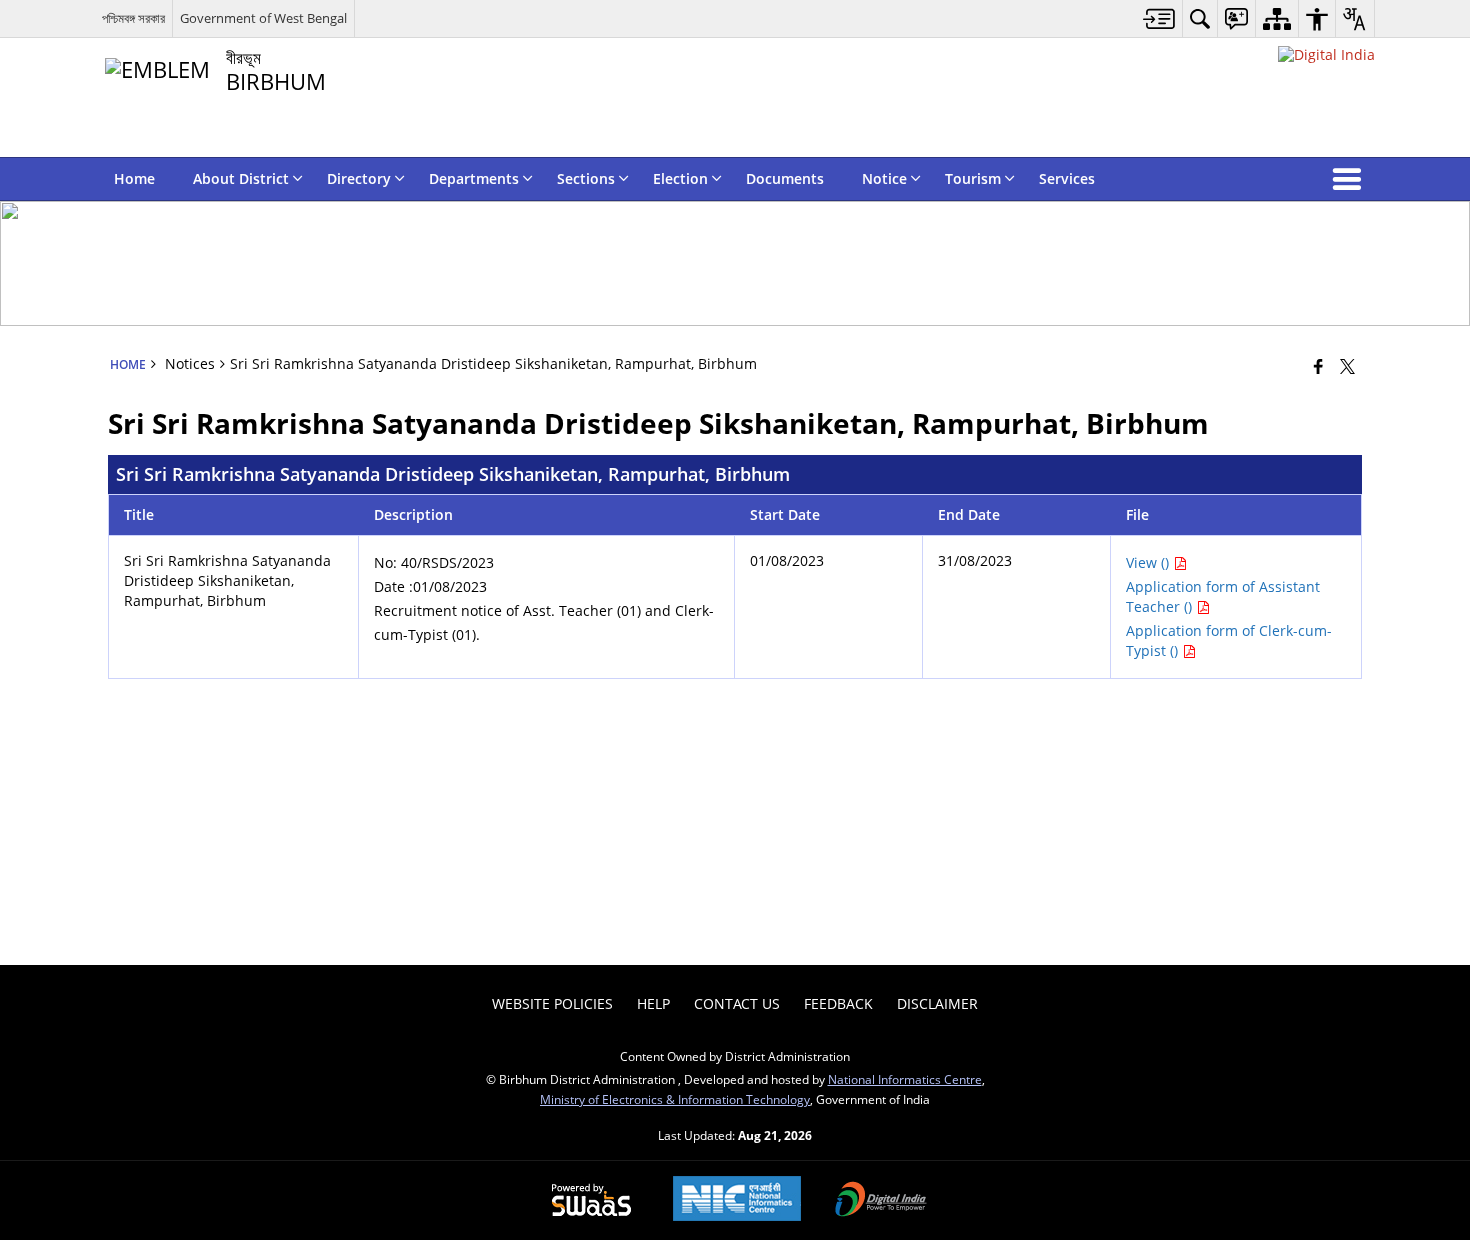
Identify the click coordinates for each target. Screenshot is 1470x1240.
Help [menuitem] (653, 1003)
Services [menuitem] (1067, 178)
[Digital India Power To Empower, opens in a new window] (881, 1201)
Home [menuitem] (134, 178)
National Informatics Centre (905, 1079)
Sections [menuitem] (586, 178)
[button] (1351, 179)
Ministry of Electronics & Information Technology (675, 1099)
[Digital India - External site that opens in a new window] (1326, 54)
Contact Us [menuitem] (737, 1003)
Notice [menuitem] (884, 178)
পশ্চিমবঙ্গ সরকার (133, 18)
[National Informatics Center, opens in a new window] (737, 1200)
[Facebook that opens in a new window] (1318, 366)
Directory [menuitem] (359, 178)
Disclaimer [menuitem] (937, 1003)
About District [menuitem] (241, 178)
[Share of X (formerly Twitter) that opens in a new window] (1347, 366)
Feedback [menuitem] (838, 1003)
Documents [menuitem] (785, 178)
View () (1149, 562)
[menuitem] (1159, 18)
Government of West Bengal (263, 18)
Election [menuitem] (680, 178)
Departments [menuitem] (474, 178)
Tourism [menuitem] (973, 178)
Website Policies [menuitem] (552, 1003)
